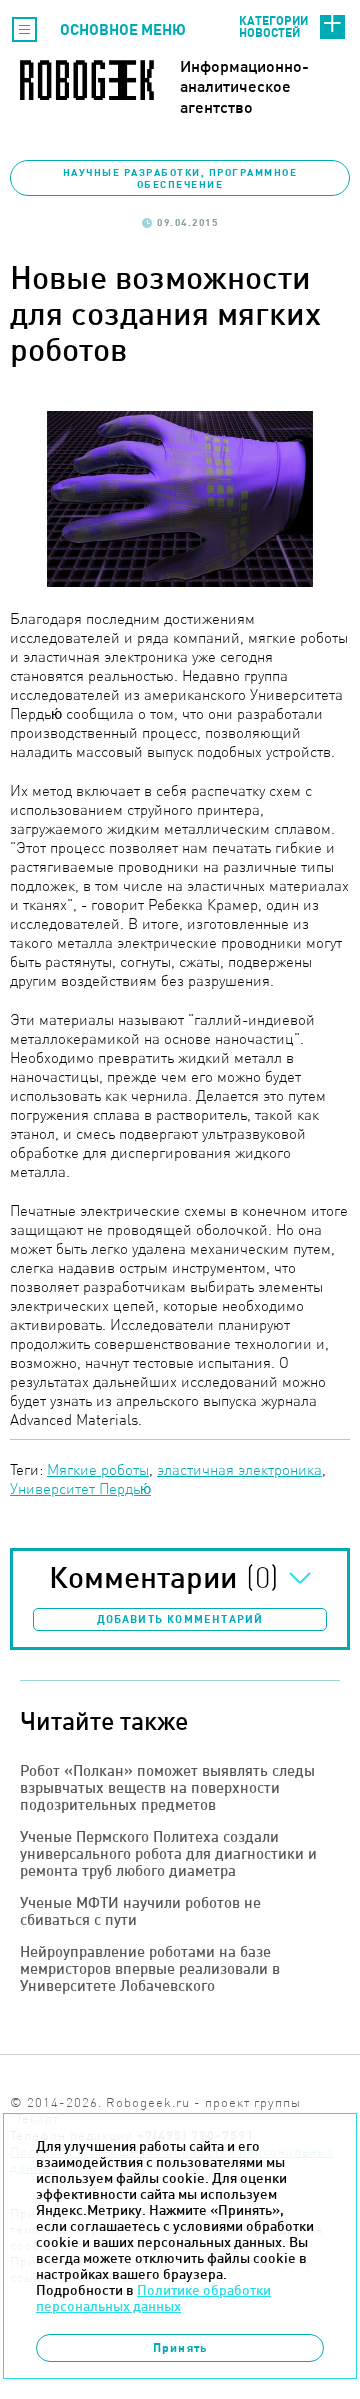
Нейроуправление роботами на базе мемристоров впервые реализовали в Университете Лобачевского (150, 1968)
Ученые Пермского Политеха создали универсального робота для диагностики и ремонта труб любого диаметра (168, 1853)
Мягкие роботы (98, 1469)
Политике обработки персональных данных (153, 2298)
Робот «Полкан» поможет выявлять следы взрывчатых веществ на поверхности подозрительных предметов (167, 1787)
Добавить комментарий (180, 1619)
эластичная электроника (239, 1469)
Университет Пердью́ (80, 1488)
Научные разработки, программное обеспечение (180, 178)
